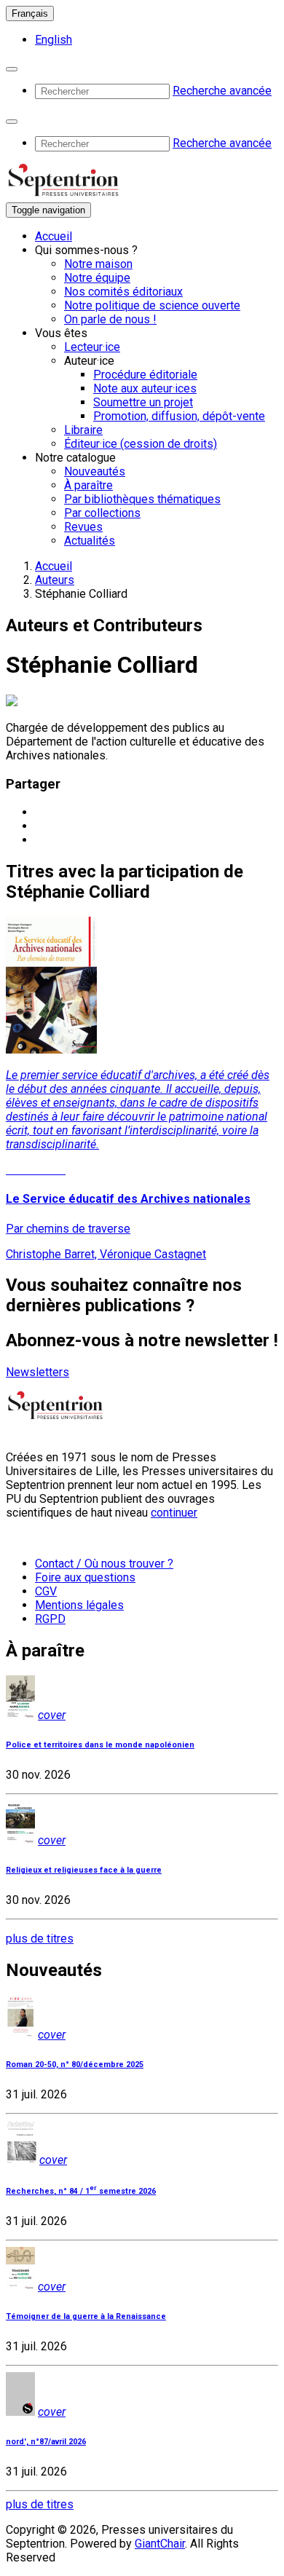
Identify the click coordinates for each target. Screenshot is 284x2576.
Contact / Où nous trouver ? (104, 1564)
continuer (174, 1513)
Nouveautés (95, 471)
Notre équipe (97, 278)
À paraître (88, 485)
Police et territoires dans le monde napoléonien (100, 1745)
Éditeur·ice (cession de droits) (141, 444)
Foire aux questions (85, 1577)
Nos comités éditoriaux (123, 292)
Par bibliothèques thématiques (142, 499)
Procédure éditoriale (145, 375)
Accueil (54, 236)
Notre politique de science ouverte (152, 305)
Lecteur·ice (92, 347)
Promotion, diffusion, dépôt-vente (179, 416)
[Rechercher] (12, 69)
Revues (83, 527)
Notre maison (98, 264)
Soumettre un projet (143, 402)
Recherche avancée (222, 91)
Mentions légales (79, 1605)
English (54, 40)
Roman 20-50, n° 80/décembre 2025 (75, 2065)
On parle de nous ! (110, 319)
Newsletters (38, 1372)
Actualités (90, 541)
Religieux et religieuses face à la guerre (84, 1870)
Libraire (83, 430)
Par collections (102, 513)
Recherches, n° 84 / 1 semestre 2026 (81, 2191)
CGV (46, 1591)
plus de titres (40, 1939)
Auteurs (55, 580)
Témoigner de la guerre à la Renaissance (86, 2316)
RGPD (50, 1619)
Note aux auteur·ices (145, 388)
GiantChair (160, 2544)
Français (30, 13)
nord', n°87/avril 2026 (46, 2442)
